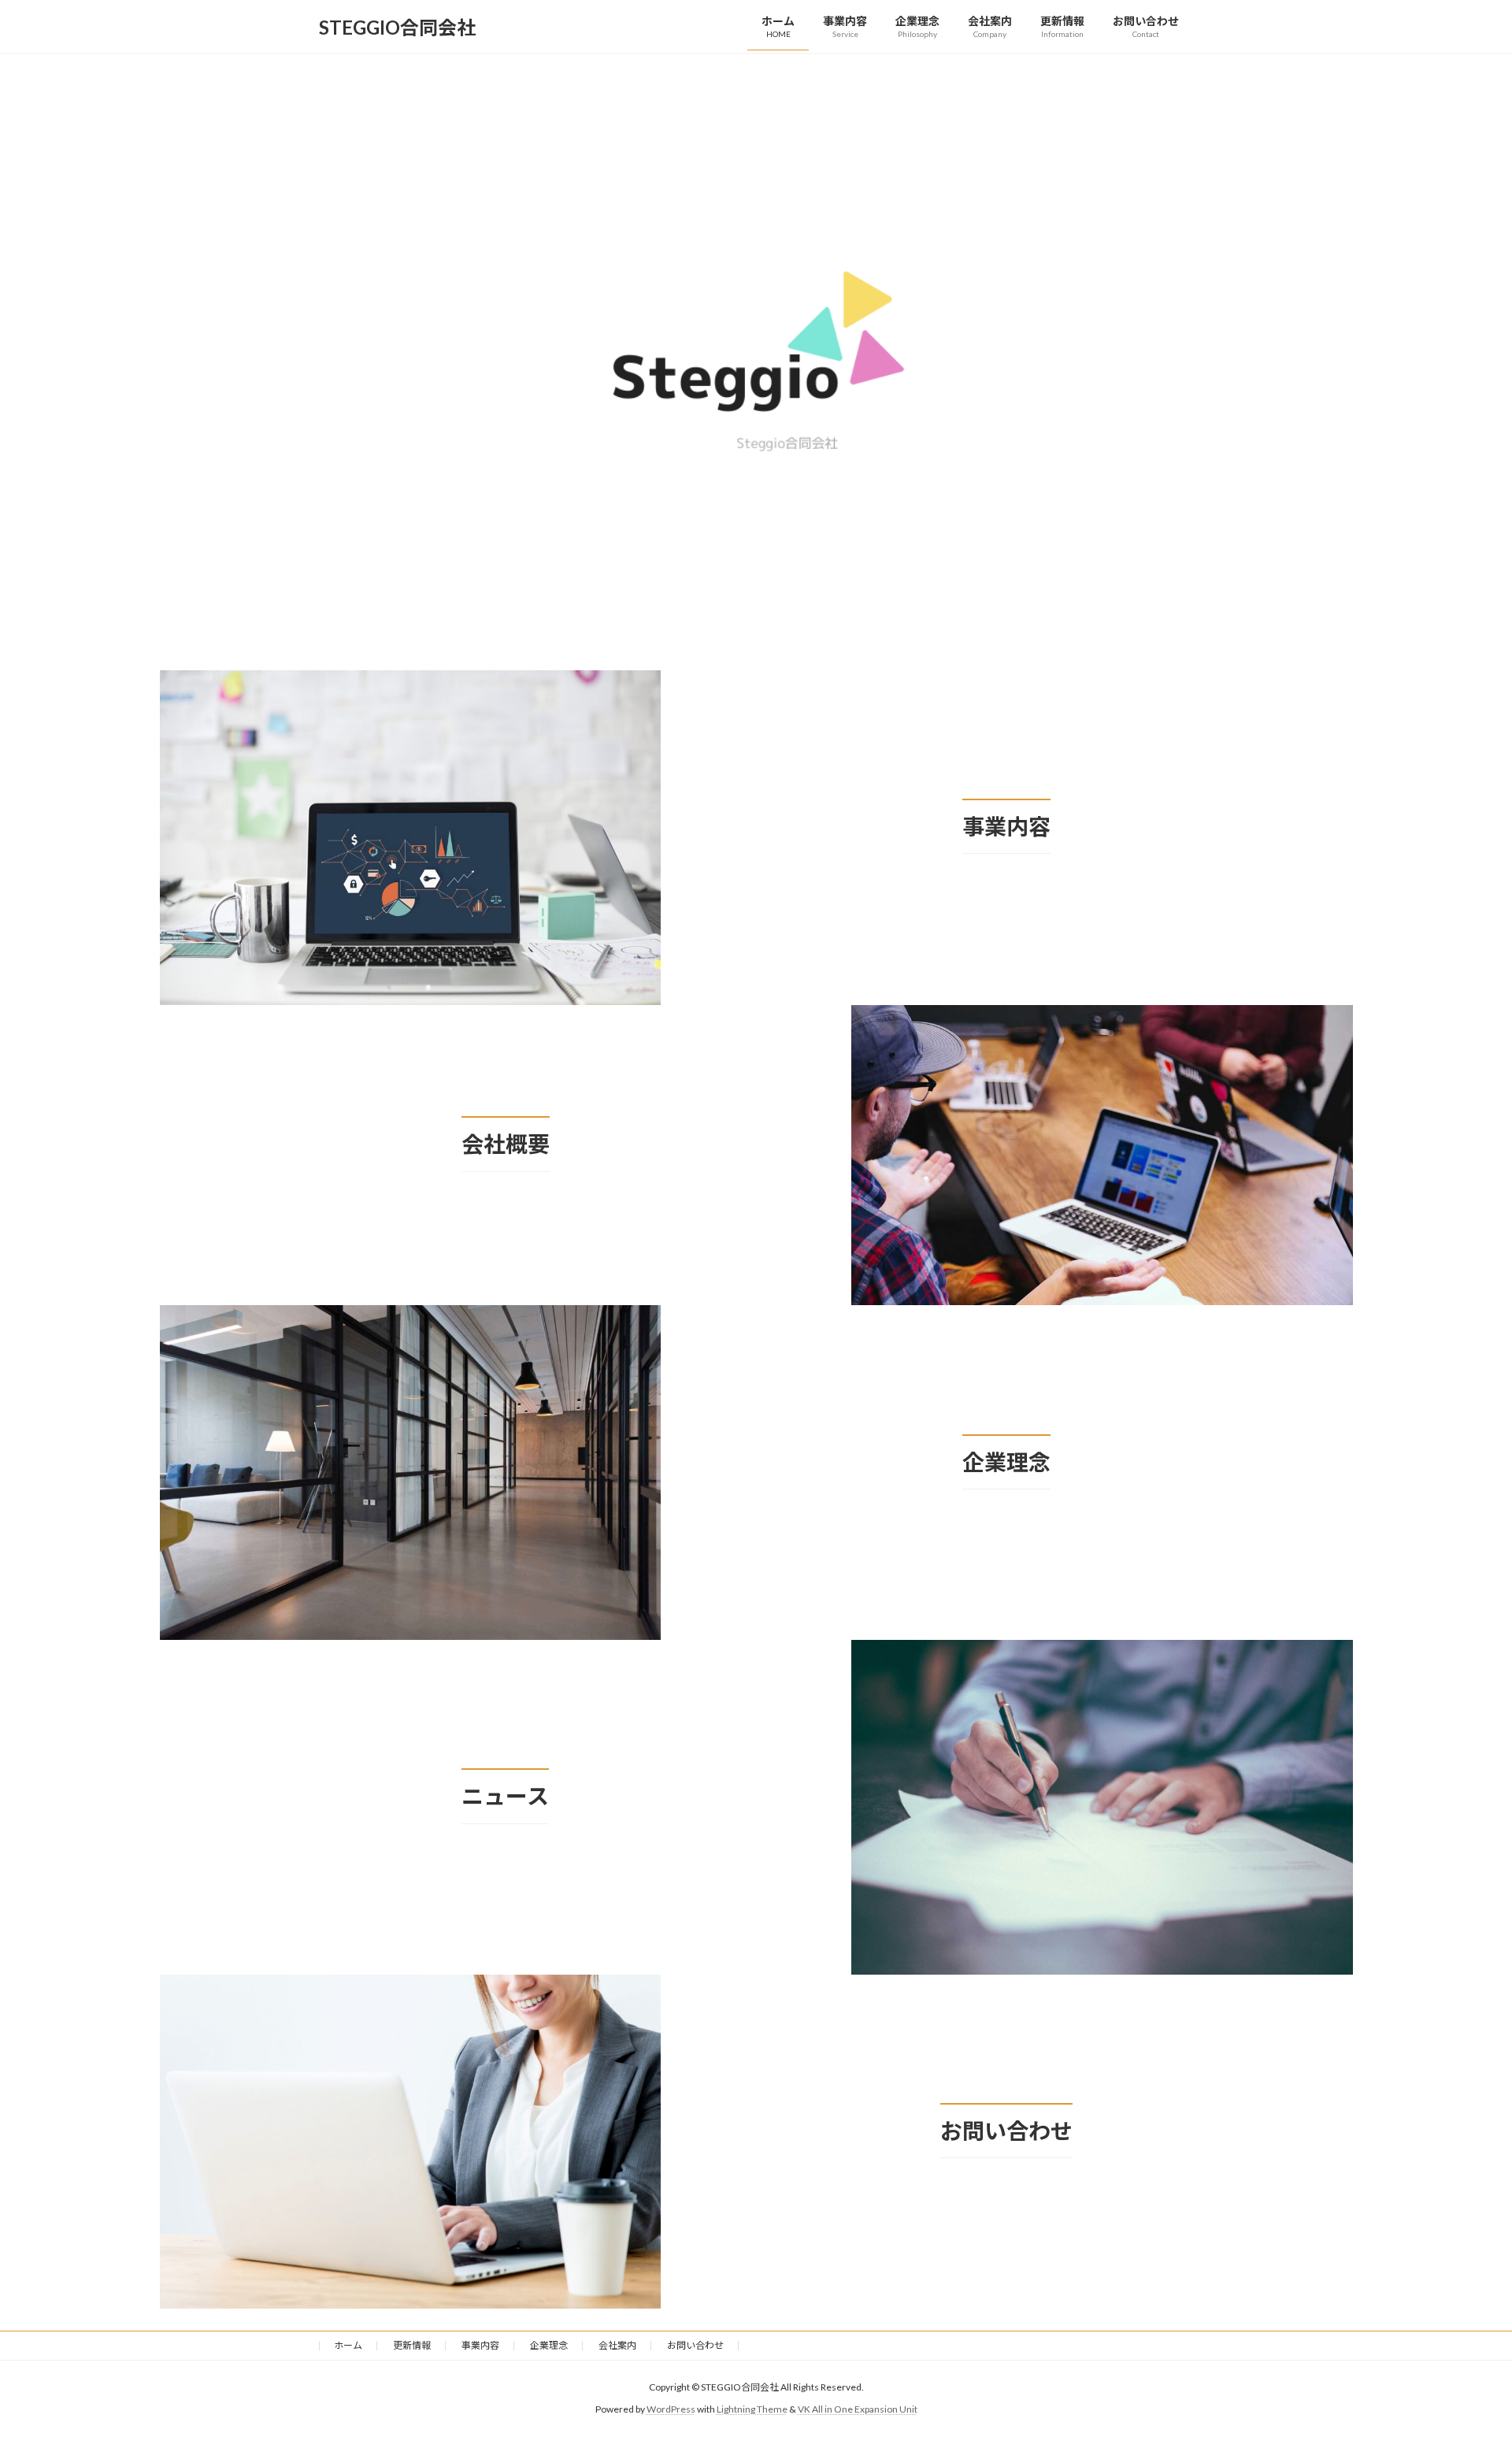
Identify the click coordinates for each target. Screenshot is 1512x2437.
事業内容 (480, 2345)
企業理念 (549, 2345)
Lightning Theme (752, 2410)
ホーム (348, 2345)
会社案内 (617, 2345)
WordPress (671, 2410)
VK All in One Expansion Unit (858, 2410)
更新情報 (412, 2345)
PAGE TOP (1464, 2349)
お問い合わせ (695, 2345)
